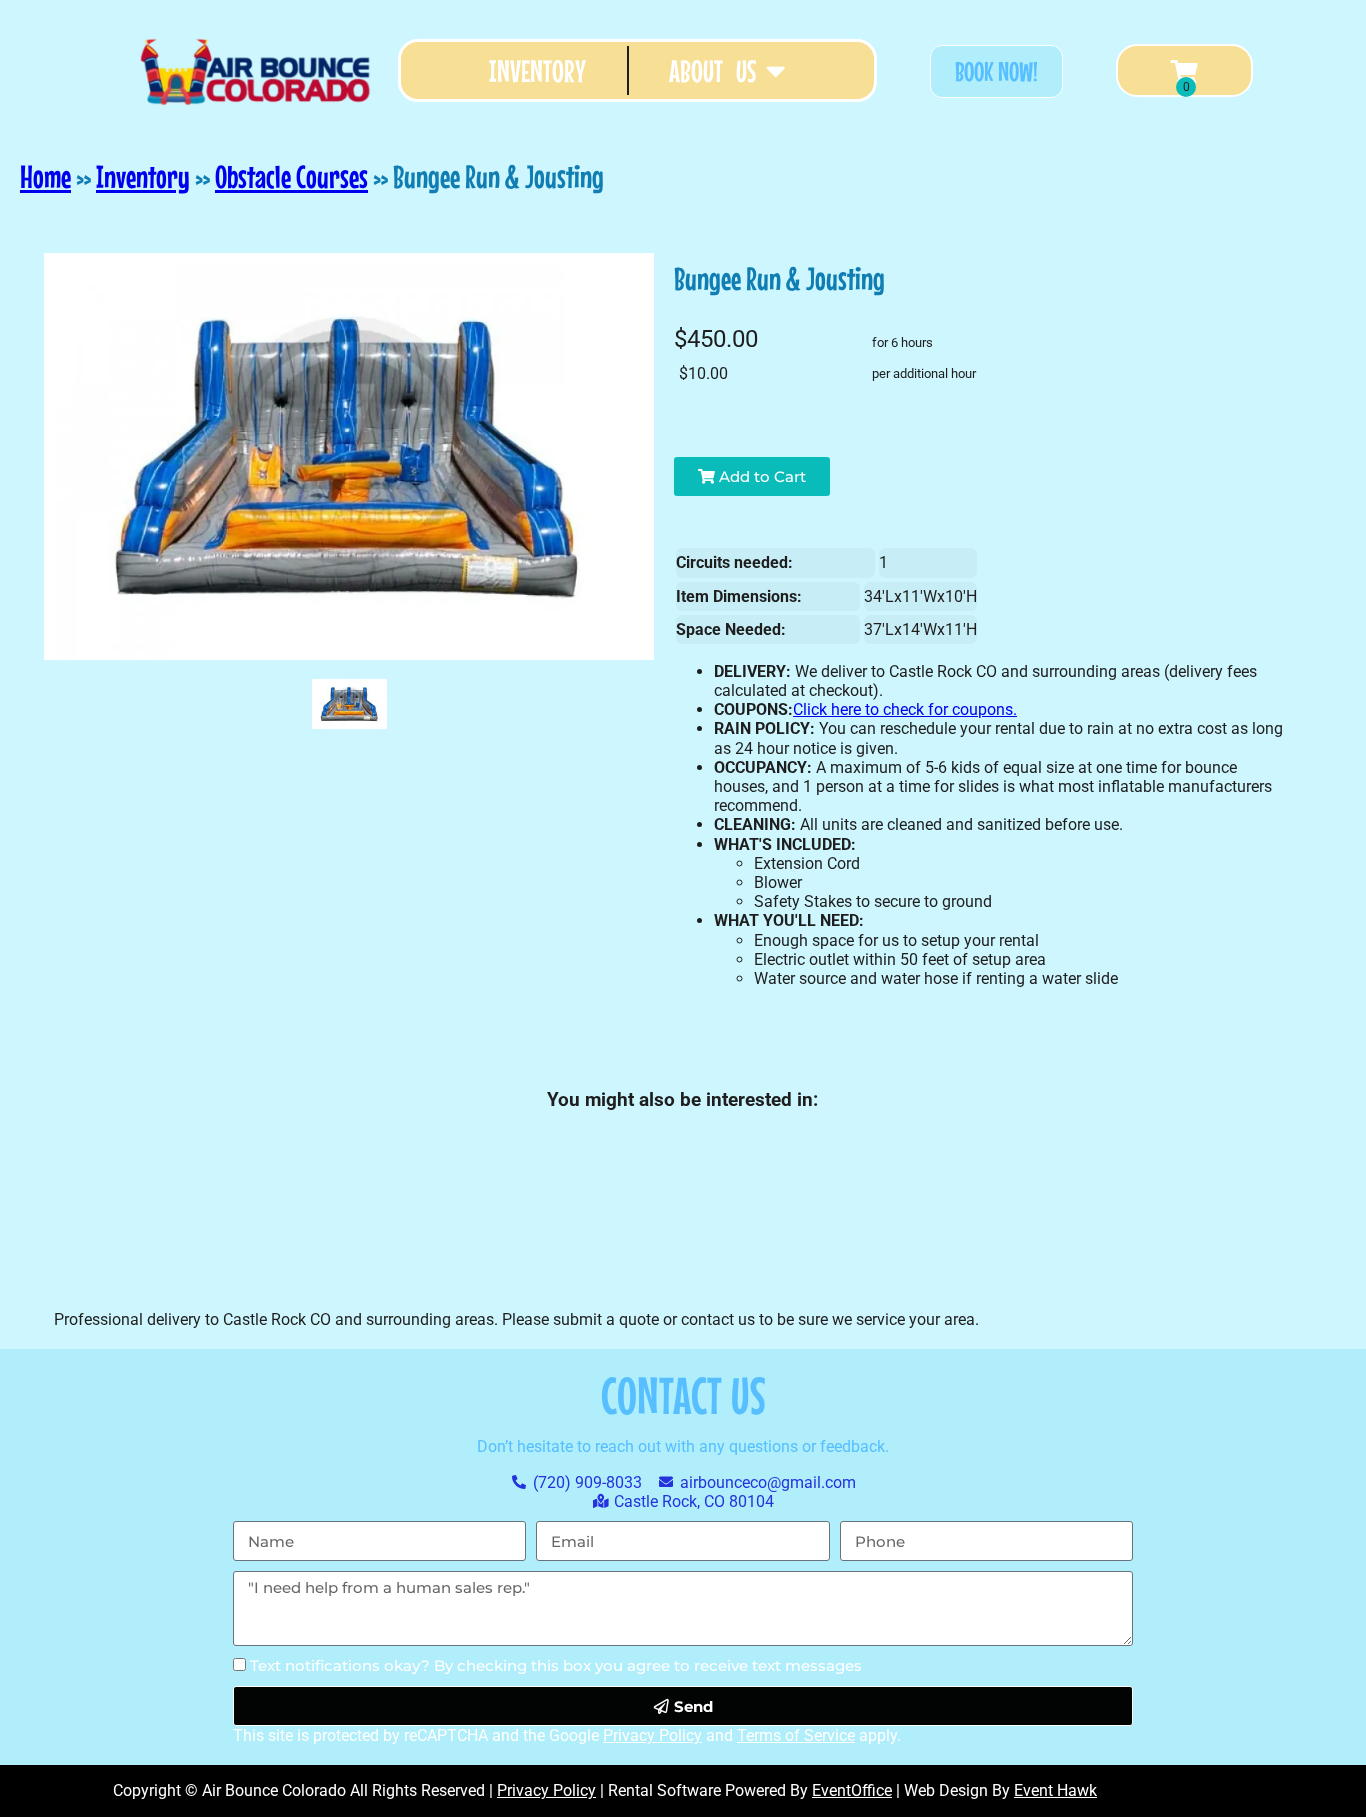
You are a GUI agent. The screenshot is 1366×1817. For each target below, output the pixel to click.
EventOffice (852, 1790)
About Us (712, 70)
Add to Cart (760, 476)
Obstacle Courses (291, 176)
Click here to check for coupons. (905, 709)
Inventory (537, 70)
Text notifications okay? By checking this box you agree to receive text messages (556, 1665)
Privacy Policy (652, 1735)
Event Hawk (1055, 1790)
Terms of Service (796, 1735)
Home (45, 176)
